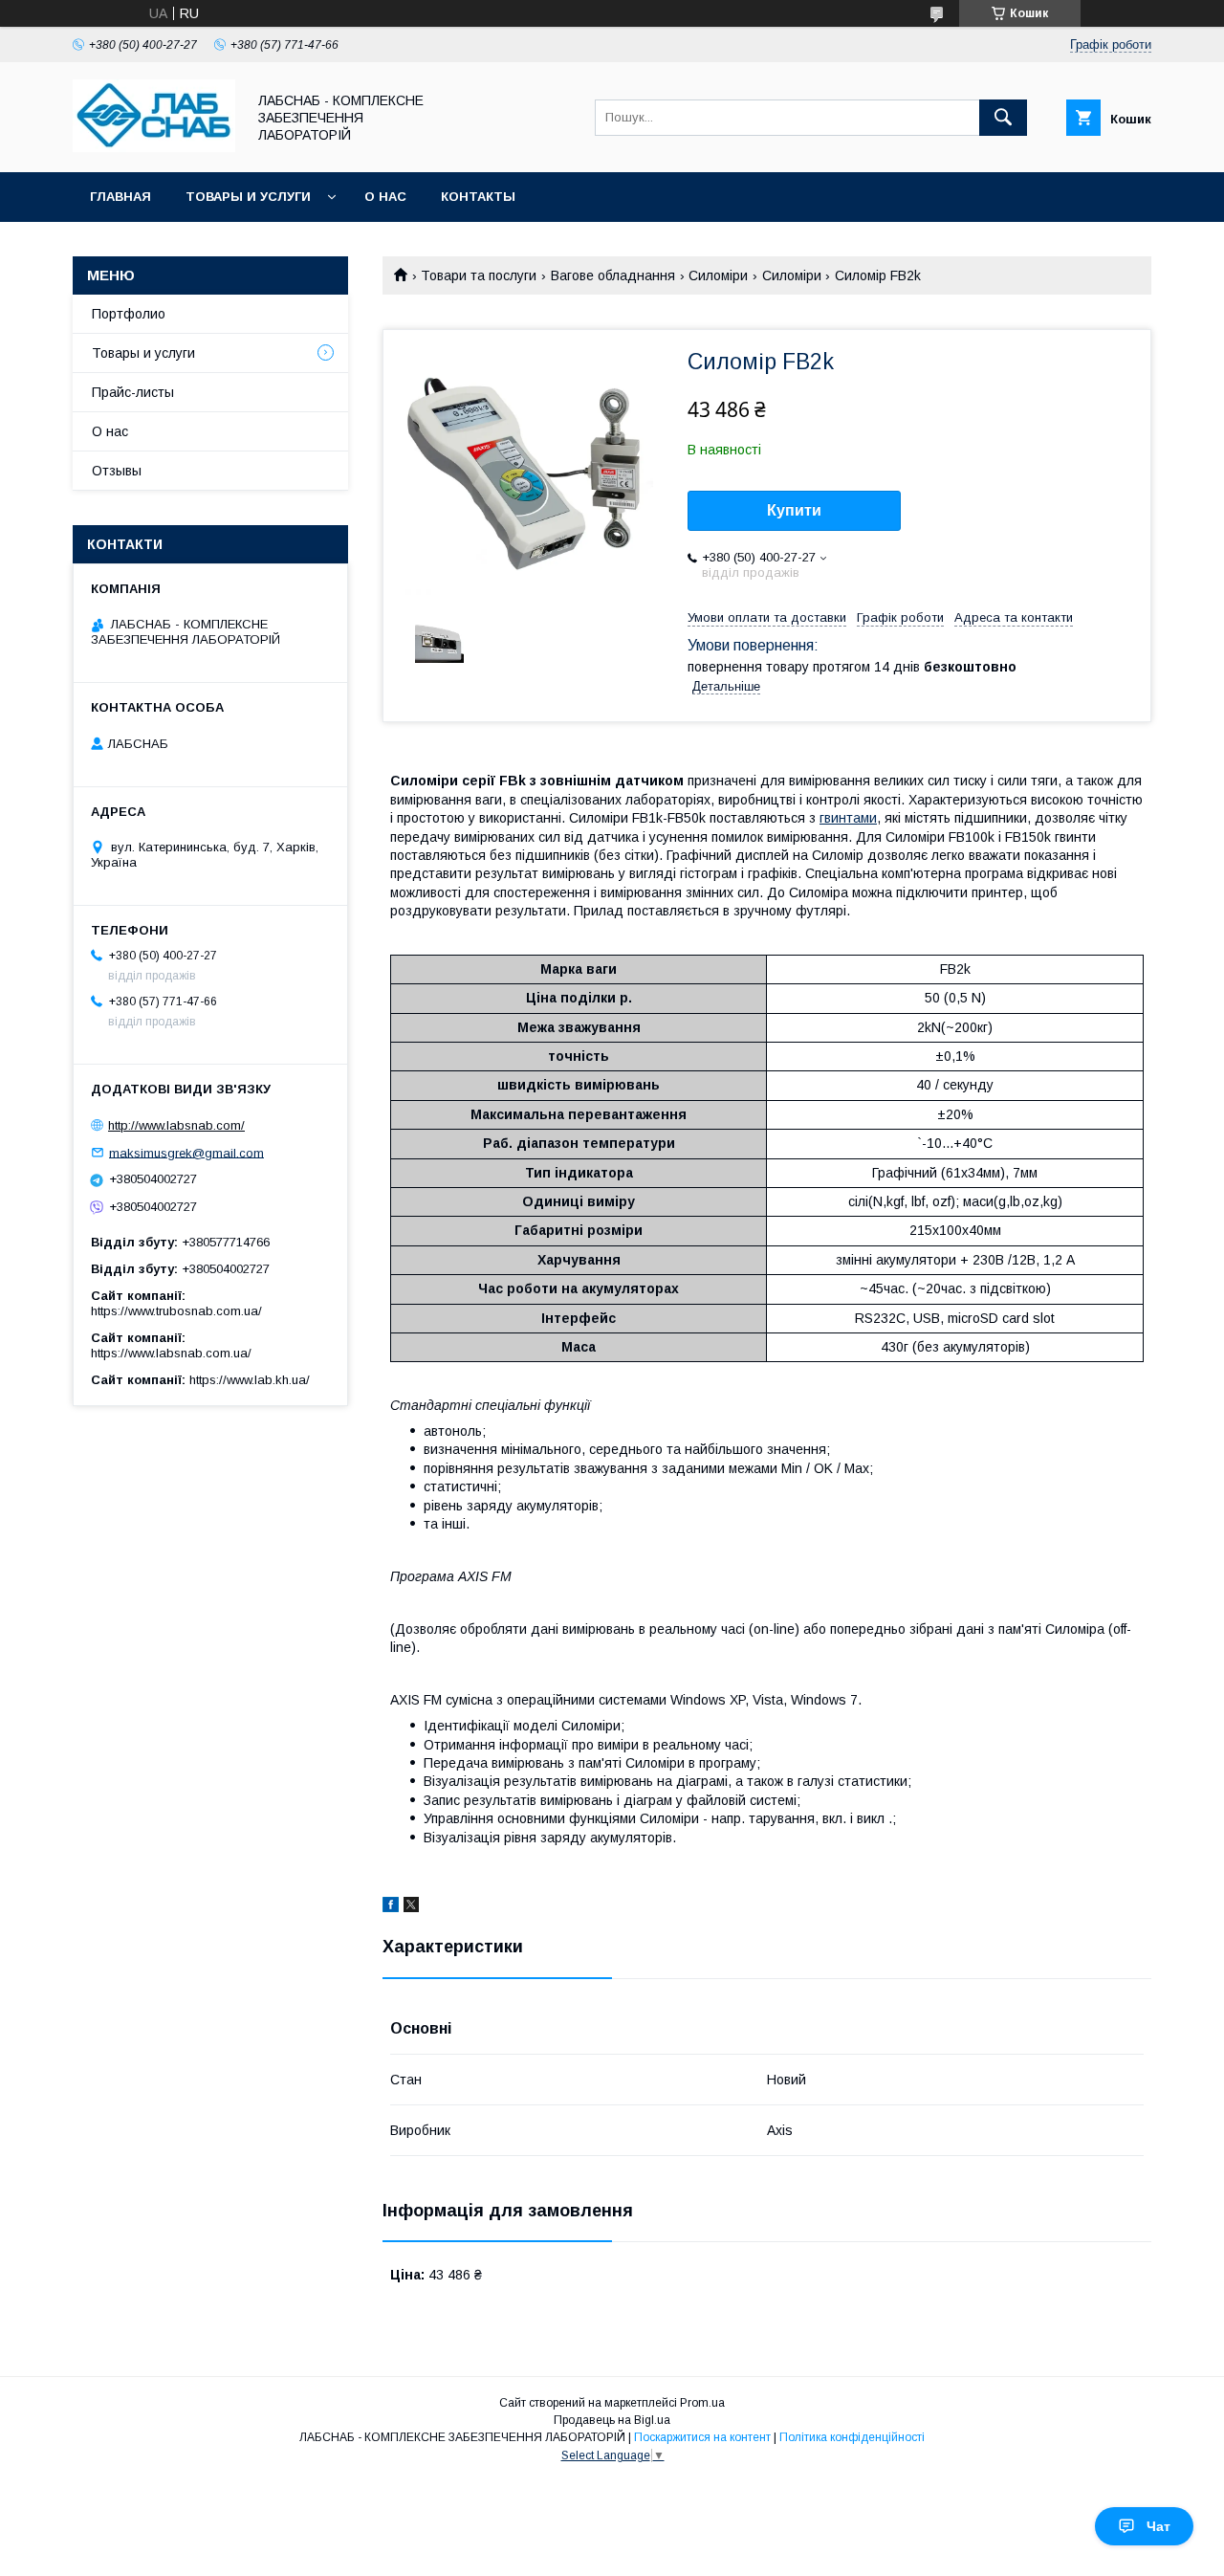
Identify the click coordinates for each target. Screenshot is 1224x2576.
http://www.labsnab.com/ (176, 1125)
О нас (385, 197)
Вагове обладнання (613, 275)
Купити (794, 510)
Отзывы (117, 471)
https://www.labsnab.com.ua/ (171, 1353)
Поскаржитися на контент (702, 2437)
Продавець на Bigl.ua (612, 2420)
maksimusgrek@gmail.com (186, 1152)
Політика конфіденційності (852, 2437)
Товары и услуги (248, 197)
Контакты (478, 197)
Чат (1158, 2526)
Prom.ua (702, 2403)
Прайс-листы (133, 392)
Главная (120, 197)
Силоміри (718, 275)
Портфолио (129, 314)
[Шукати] (1003, 118)
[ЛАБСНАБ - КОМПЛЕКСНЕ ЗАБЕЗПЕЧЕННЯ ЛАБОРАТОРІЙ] (154, 147)
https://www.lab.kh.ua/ (250, 1380)
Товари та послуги (479, 275)
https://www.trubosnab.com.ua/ (176, 1311)
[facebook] (391, 1907)
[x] (411, 1907)
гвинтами (848, 818)
